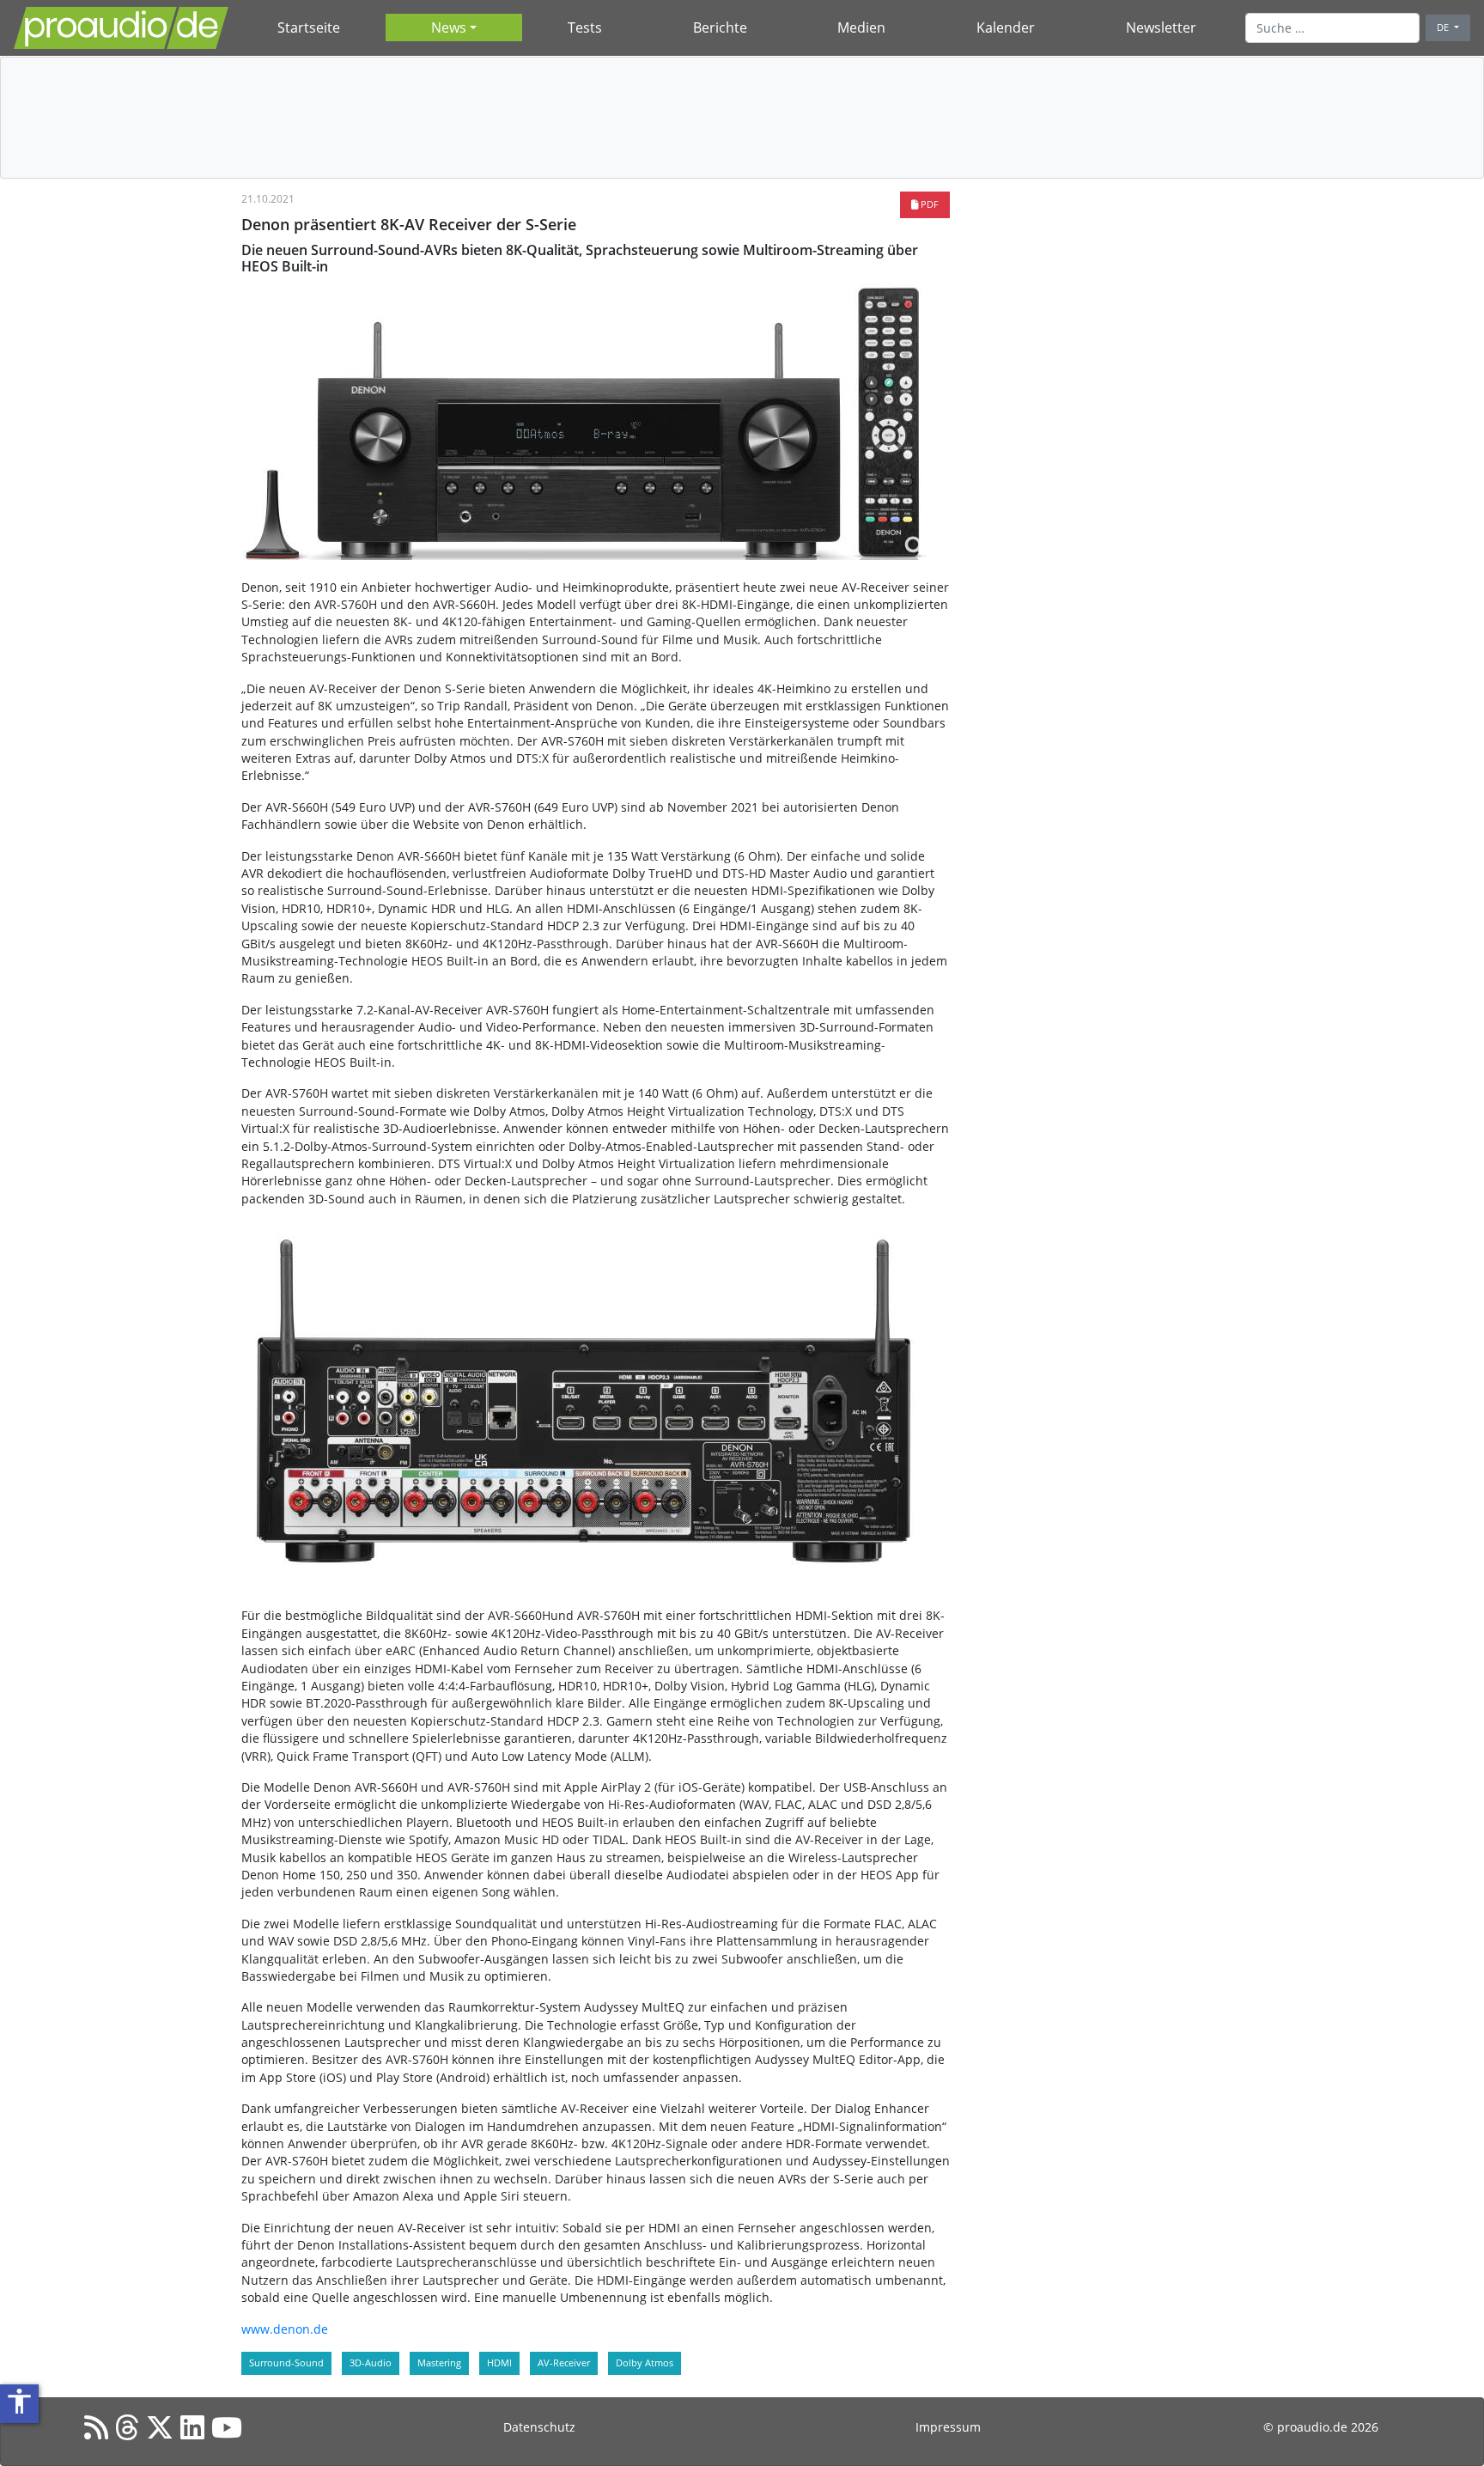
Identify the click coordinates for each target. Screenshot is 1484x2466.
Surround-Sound (286, 2362)
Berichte (720, 27)
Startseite (309, 27)
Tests (585, 27)
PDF (928, 204)
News (449, 27)
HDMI (499, 2362)
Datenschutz (539, 2427)
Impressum (948, 2427)
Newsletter (1161, 27)
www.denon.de (285, 2329)
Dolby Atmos (645, 2362)
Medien (861, 27)
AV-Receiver (564, 2362)
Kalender (1006, 27)
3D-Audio (371, 2362)
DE (1444, 27)
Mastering (439, 2362)
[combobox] (1332, 27)
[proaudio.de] (121, 28)
